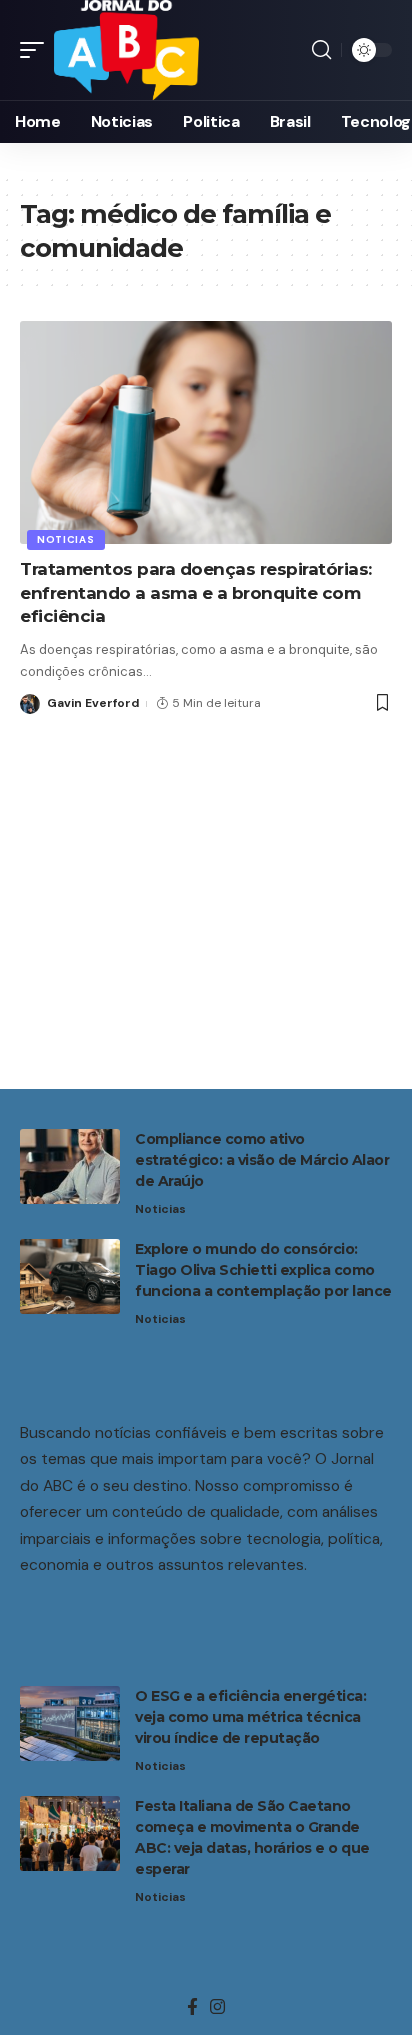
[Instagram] (217, 2007)
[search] (321, 50)
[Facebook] (192, 2007)
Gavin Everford (93, 703)
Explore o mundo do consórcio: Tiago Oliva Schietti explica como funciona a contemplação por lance (263, 1270)
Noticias (66, 539)
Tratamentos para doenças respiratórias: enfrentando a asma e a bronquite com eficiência (196, 593)
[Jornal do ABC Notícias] (126, 50)
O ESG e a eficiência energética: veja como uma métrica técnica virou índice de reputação (250, 1717)
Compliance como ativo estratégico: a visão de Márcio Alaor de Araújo (262, 1160)
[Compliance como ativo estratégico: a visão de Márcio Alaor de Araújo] (70, 1166)
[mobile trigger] (37, 50)
